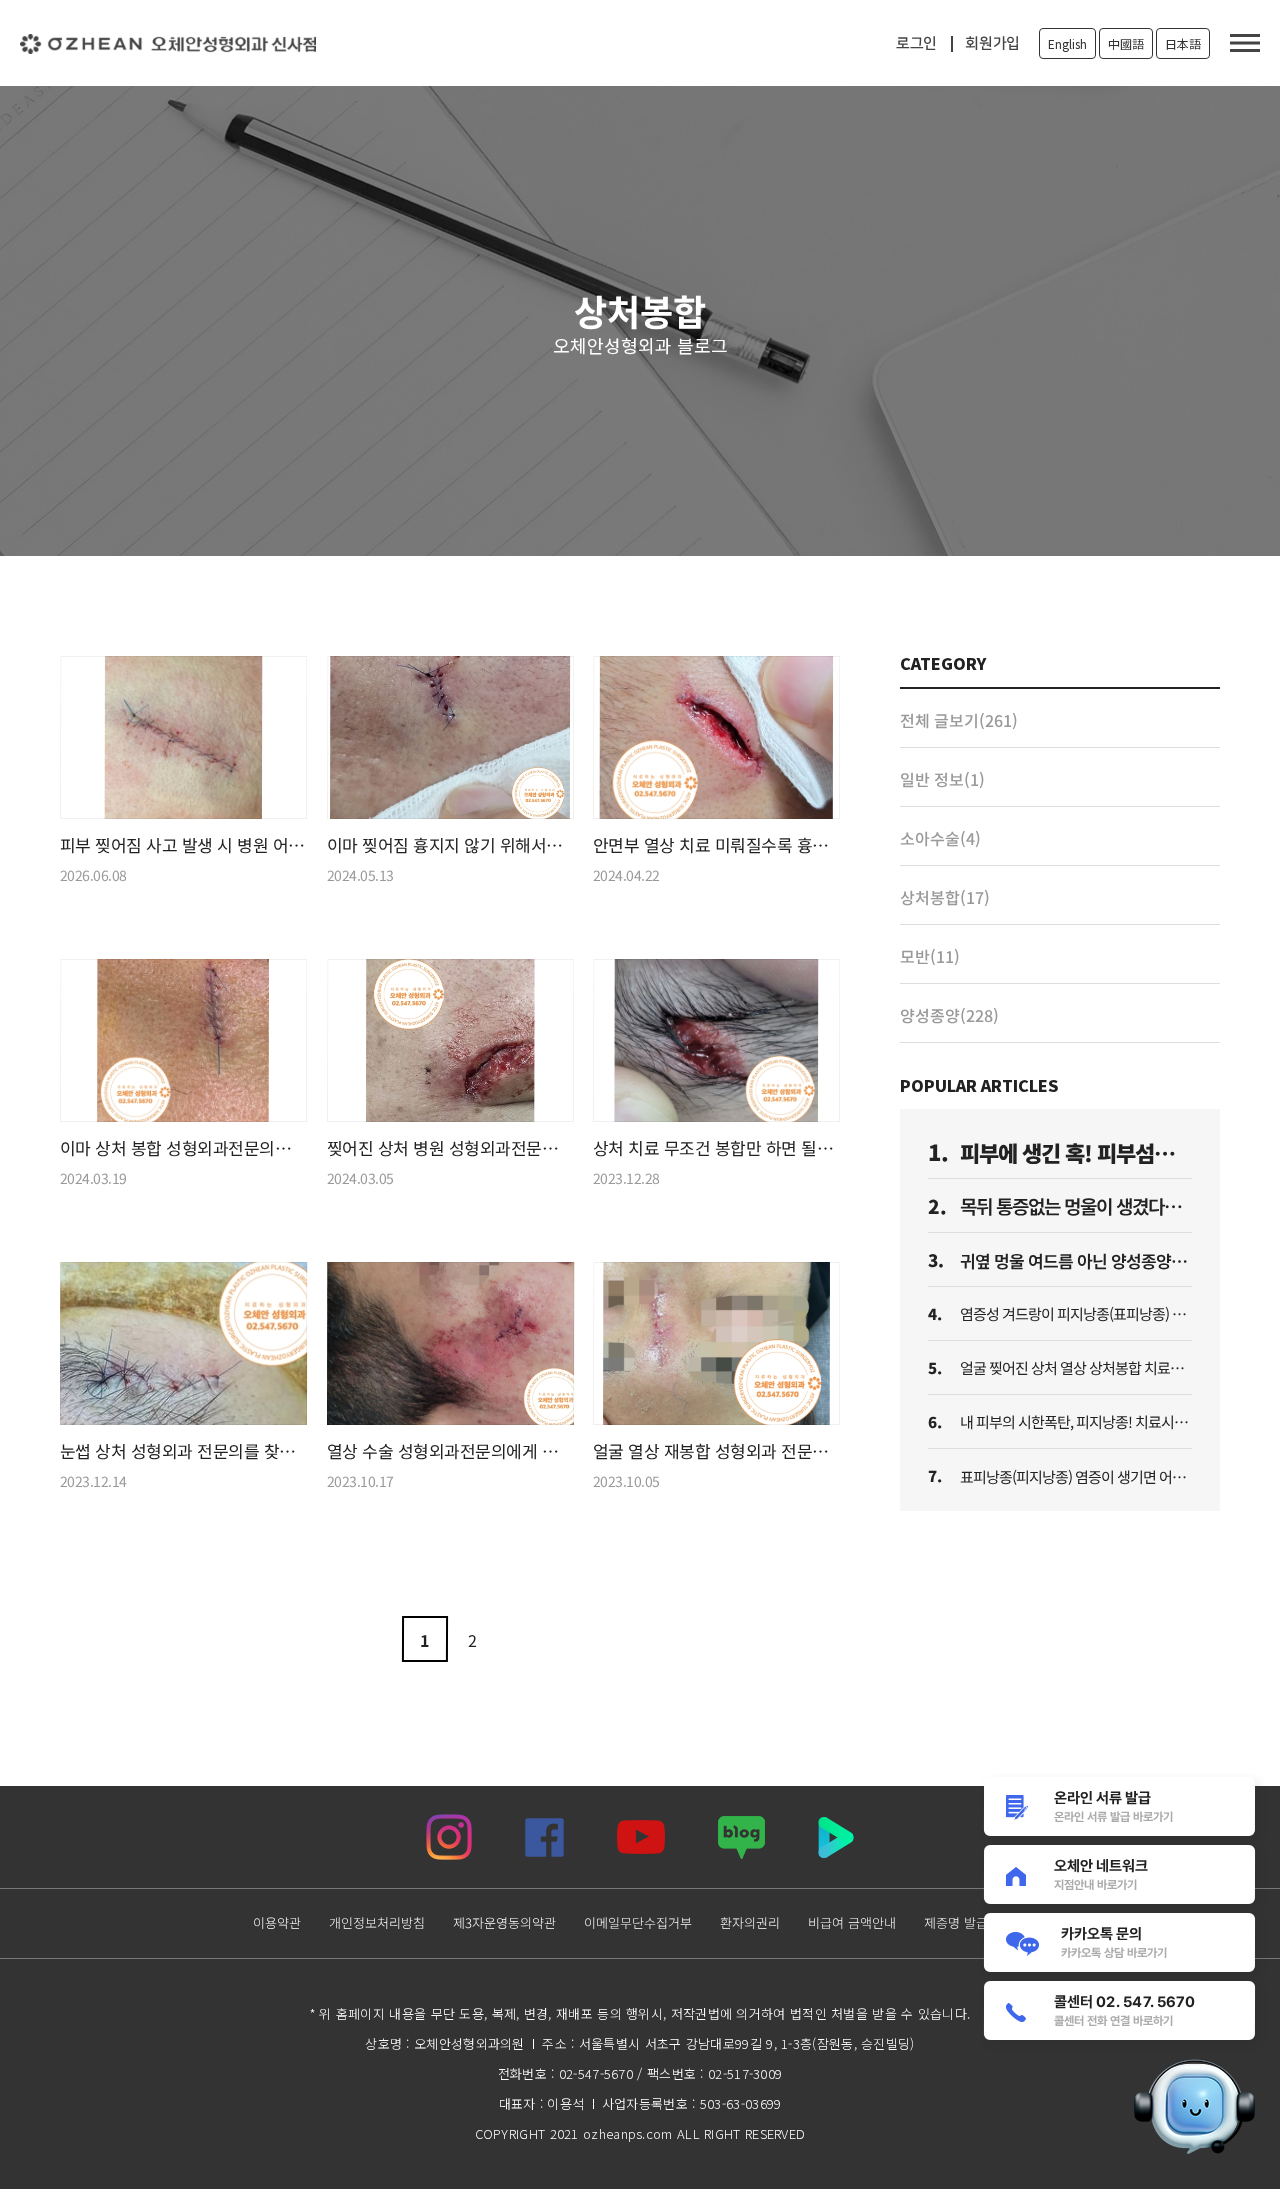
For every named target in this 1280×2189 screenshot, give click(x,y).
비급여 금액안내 (851, 1922)
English (1067, 43)
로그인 (916, 43)
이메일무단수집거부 (637, 1922)
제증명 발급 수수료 (975, 1922)
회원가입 (992, 43)
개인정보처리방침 (376, 1922)
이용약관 (276, 1922)
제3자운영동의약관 (503, 1922)
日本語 (1183, 43)
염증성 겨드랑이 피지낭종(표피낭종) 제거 (1079, 1313)
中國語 (1126, 43)
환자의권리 (749, 1922)
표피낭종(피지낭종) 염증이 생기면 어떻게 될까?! (1098, 1476)
